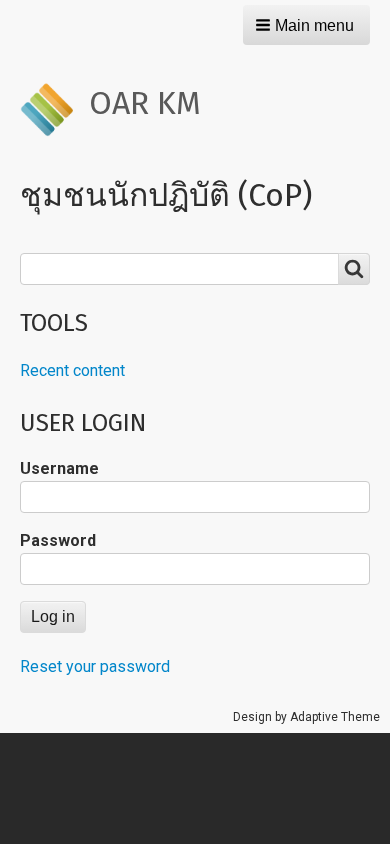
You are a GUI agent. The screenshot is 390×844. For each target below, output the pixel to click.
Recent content (72, 370)
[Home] (54, 109)
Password (58, 540)
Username (59, 468)
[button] (306, 25)
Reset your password (95, 666)
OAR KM (145, 103)
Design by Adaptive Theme (306, 717)
